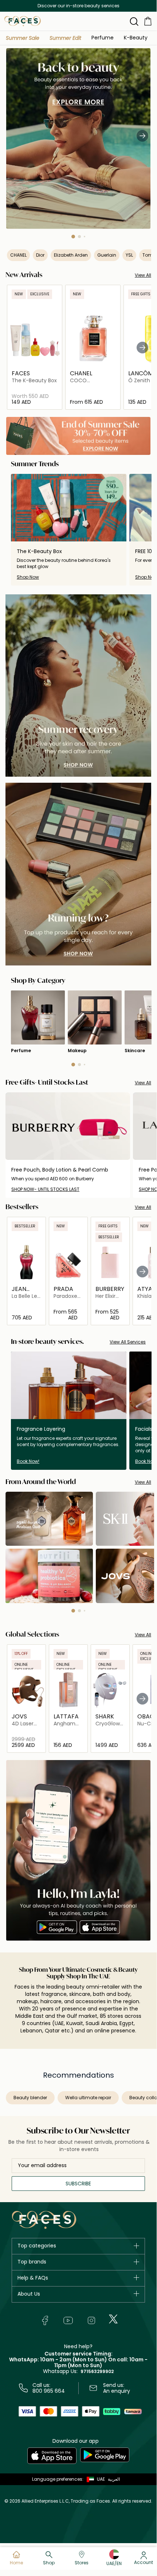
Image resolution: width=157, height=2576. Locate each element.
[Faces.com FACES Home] (23, 21)
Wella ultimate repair (88, 2098)
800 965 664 (49, 2391)
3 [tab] (85, 237)
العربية (114, 2479)
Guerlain (107, 255)
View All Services (128, 1342)
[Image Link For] (78, 686)
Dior (40, 255)
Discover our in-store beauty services (78, 6)
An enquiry (117, 2391)
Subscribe (78, 2184)
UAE (101, 2479)
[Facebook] (45, 2320)
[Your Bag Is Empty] (148, 21)
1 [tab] (73, 237)
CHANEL (18, 255)
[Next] (142, 135)
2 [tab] (79, 237)
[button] (23, 38)
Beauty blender (30, 2098)
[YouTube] (68, 2320)
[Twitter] (113, 2319)
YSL (129, 255)
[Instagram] (91, 2320)
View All (143, 275)
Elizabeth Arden (71, 255)
